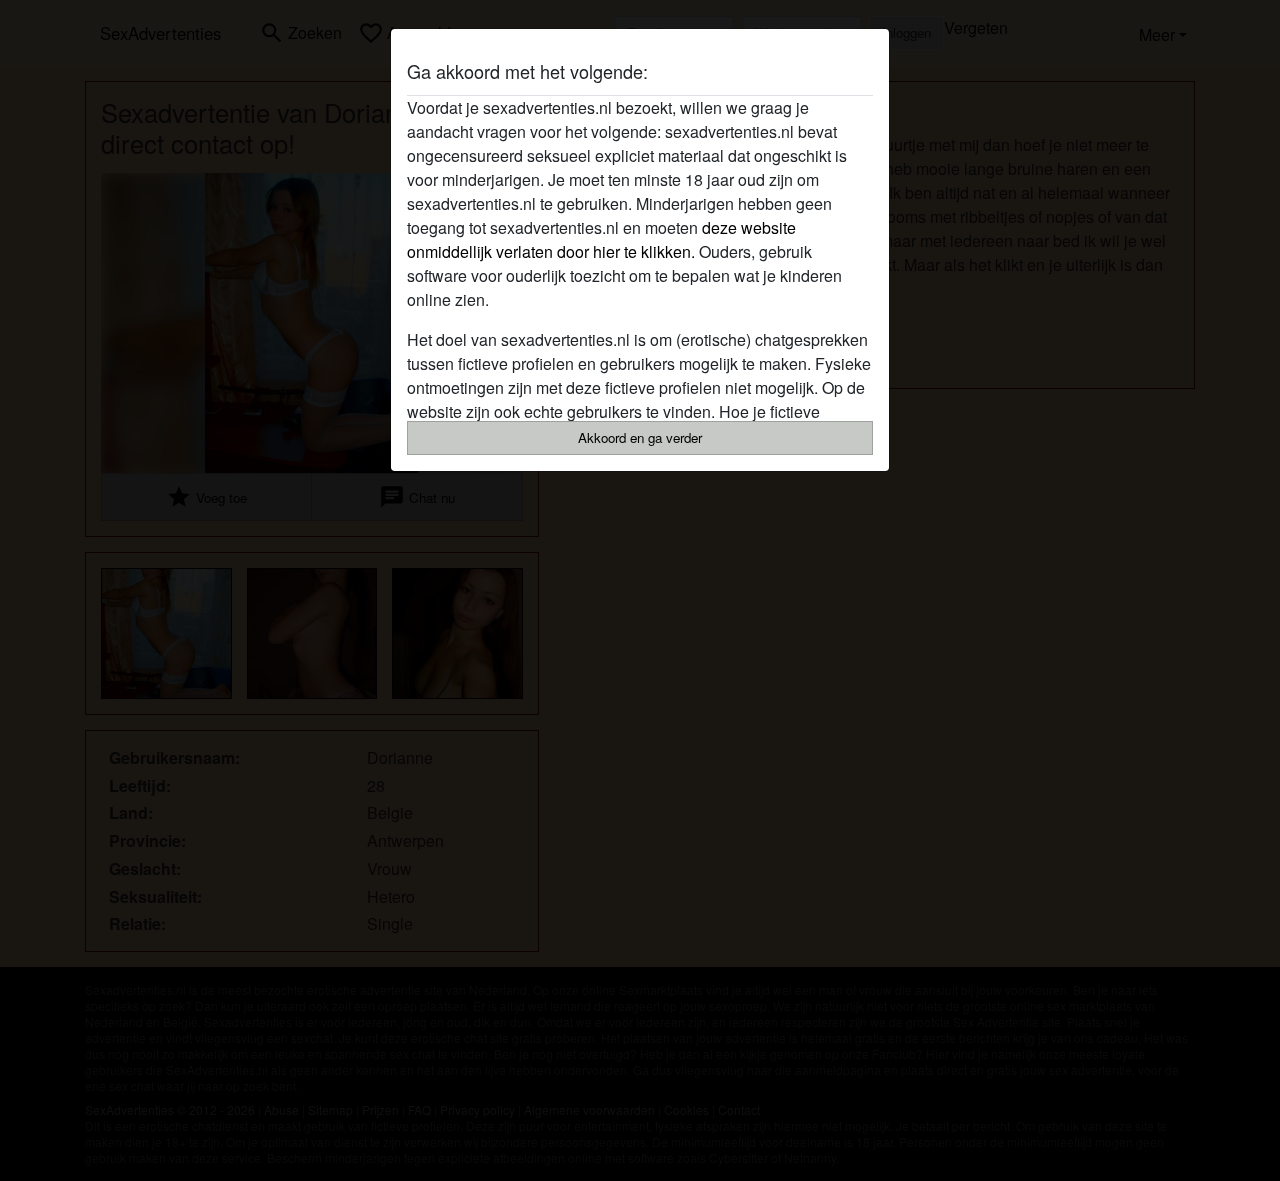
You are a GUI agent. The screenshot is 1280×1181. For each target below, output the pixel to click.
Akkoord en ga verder (640, 437)
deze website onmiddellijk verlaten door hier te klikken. (601, 239)
